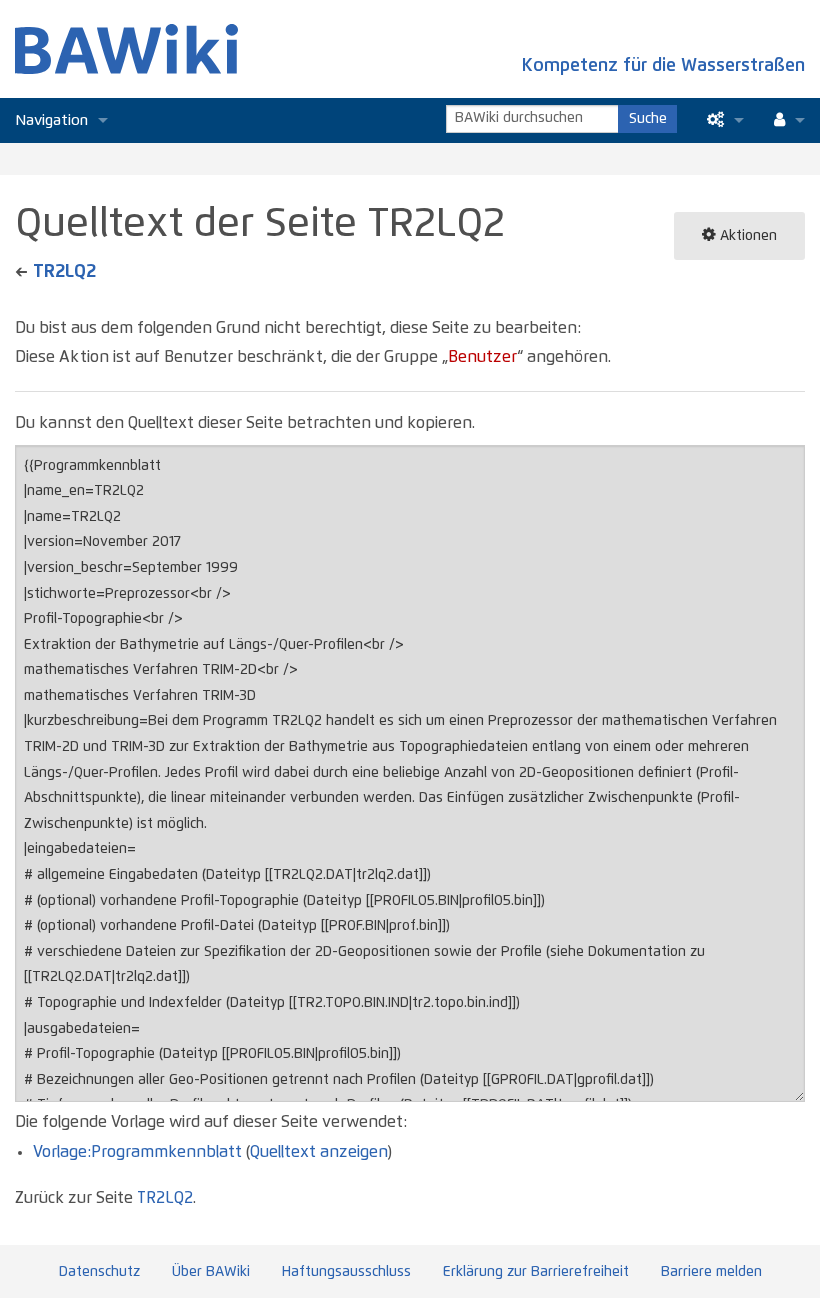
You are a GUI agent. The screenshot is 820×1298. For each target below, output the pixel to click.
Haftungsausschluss (346, 1272)
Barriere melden (711, 1272)
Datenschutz (99, 1272)
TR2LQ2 (64, 272)
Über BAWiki (211, 1272)
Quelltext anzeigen (318, 1152)
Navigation (51, 120)
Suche (648, 119)
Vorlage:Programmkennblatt (137, 1152)
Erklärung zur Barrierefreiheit (536, 1272)
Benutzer (482, 357)
